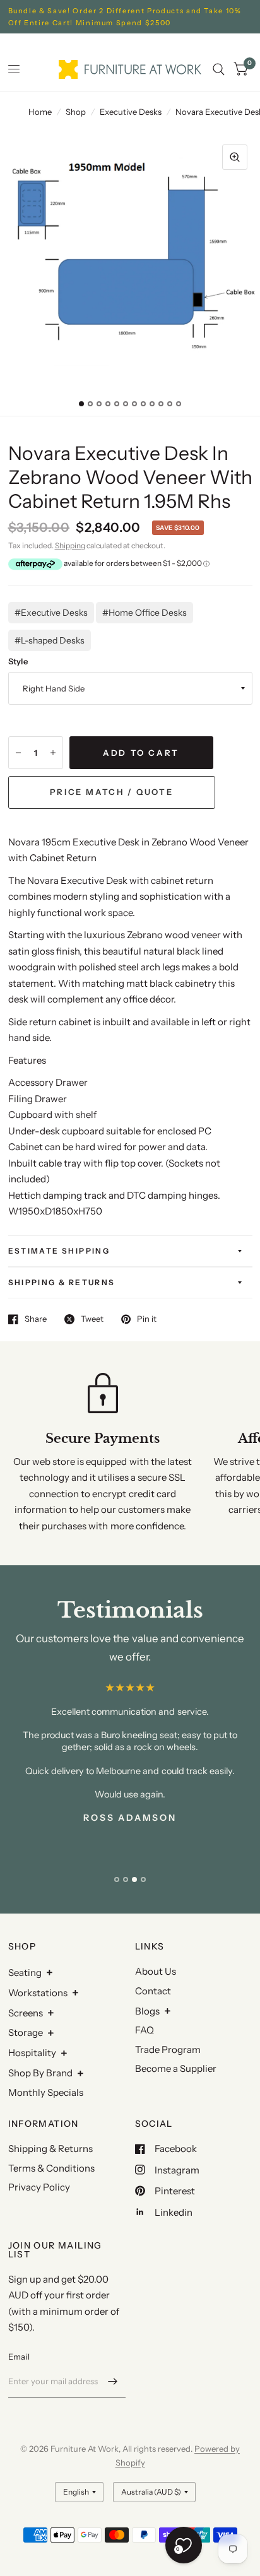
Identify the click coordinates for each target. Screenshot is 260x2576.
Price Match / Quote (111, 792)
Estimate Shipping (59, 1251)
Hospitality (32, 2053)
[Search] (219, 69)
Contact (153, 1991)
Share (36, 1319)
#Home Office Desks (145, 613)
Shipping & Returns (62, 1282)
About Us (156, 1971)
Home (40, 112)
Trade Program (168, 2050)
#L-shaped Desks (50, 640)
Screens (26, 2013)
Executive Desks (131, 112)
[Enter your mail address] (113, 2381)
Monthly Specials (46, 2092)
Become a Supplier (176, 2068)
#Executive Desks (51, 613)
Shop (76, 112)
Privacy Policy (39, 2187)
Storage (26, 2032)
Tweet (92, 1319)
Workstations (38, 1993)
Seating (25, 1973)
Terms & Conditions (51, 2168)
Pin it (147, 1319)
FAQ (145, 2030)
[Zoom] (235, 157)
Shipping (70, 545)
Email (19, 2356)
